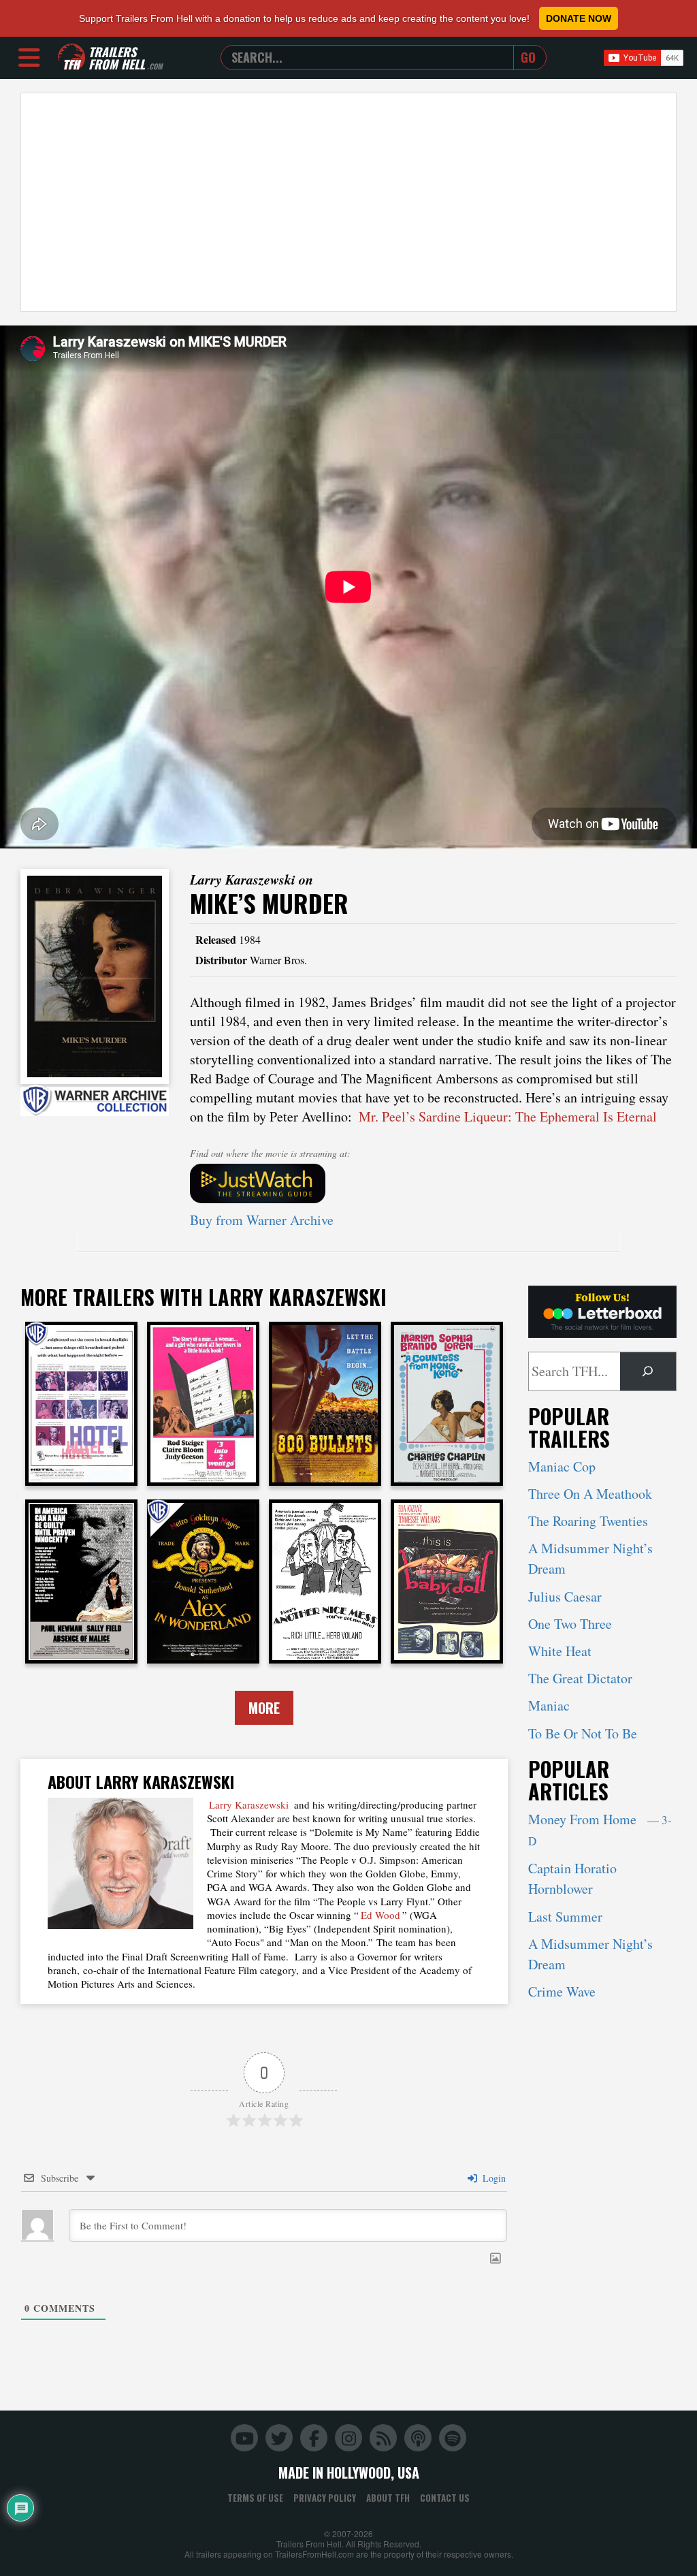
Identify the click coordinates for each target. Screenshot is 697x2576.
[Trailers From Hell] (71, 58)
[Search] (648, 1371)
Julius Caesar (565, 1596)
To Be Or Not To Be (583, 1733)
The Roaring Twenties (588, 1521)
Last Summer (565, 1917)
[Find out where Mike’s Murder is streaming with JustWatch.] (434, 1183)
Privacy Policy (325, 2498)
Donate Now (579, 18)
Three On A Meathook (590, 1494)
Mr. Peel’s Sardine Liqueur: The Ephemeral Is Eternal (508, 1116)
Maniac (549, 1705)
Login (493, 2178)
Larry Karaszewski (249, 1804)
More (264, 1708)
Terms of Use (255, 2498)
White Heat (560, 1651)
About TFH (388, 2498)
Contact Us (445, 2498)
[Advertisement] (348, 202)
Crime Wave (562, 1991)
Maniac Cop (562, 1466)
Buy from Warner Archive (262, 1220)
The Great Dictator (580, 1678)
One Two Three (570, 1624)
